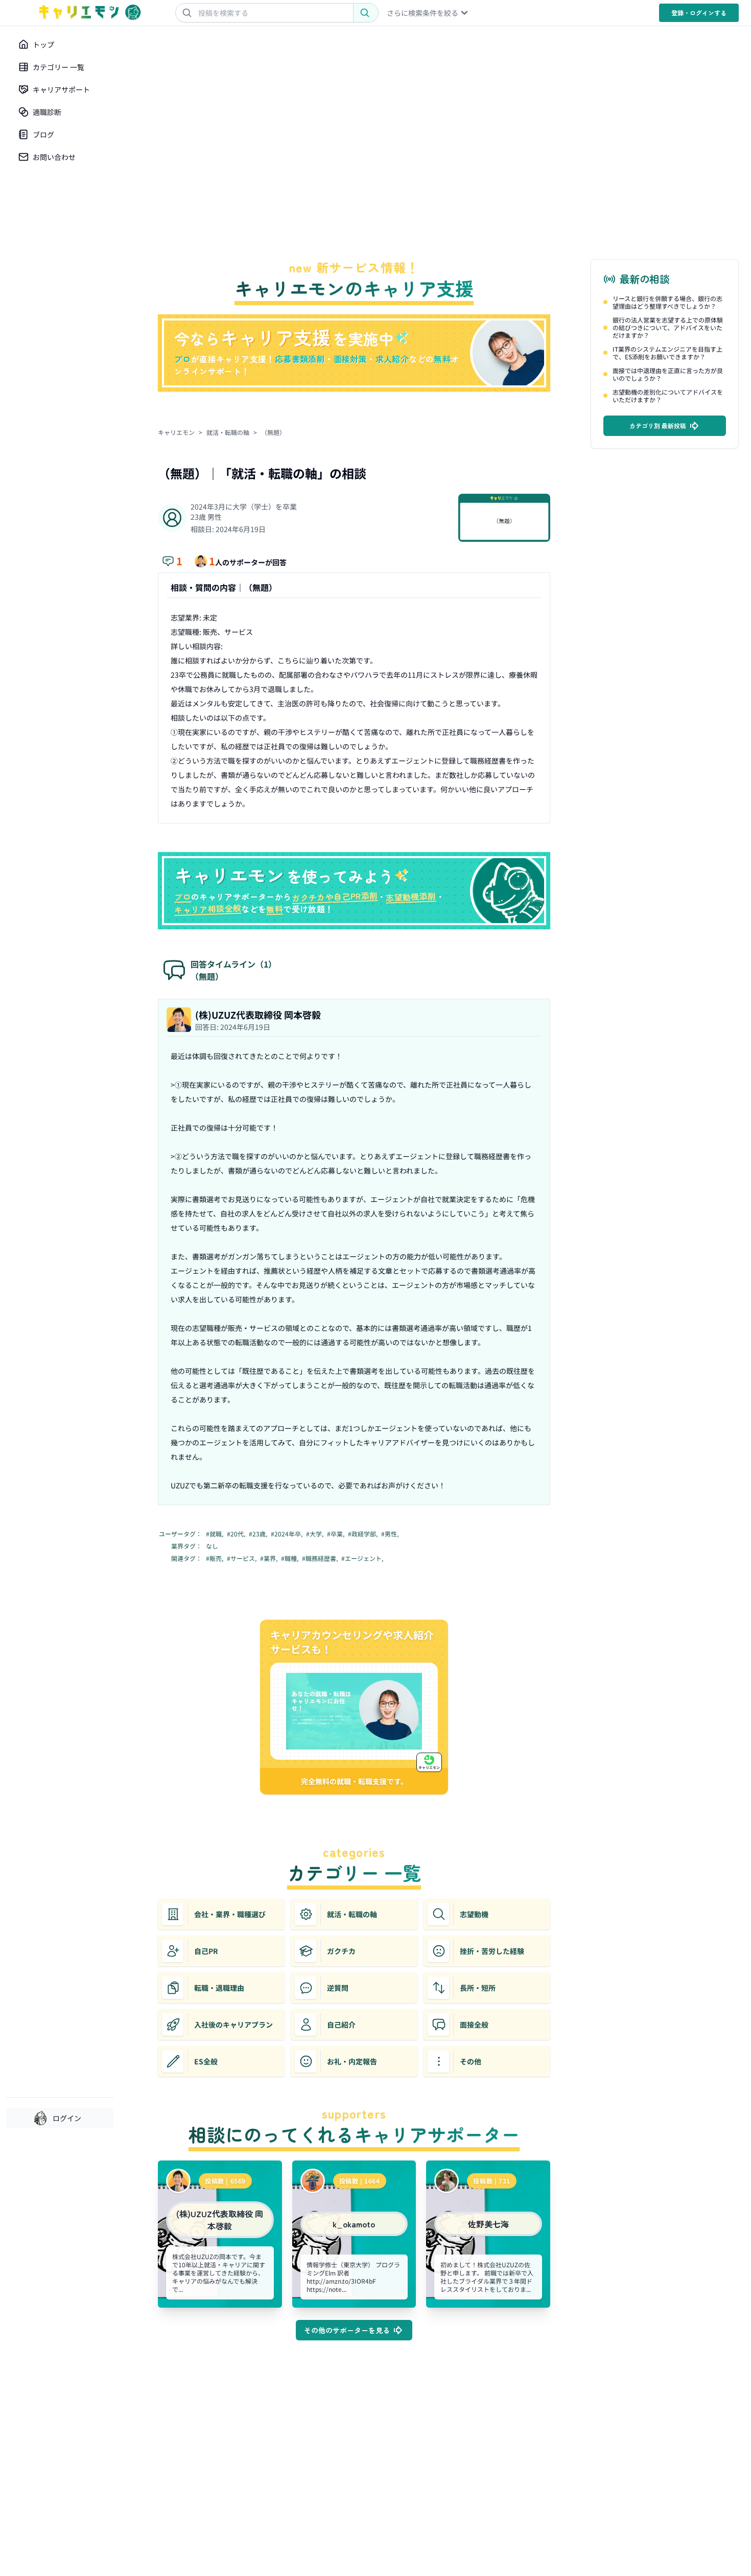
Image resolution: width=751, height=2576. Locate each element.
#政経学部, (363, 1534)
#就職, (215, 1534)
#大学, (315, 1534)
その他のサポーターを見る (347, 2330)
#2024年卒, (287, 1534)
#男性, (391, 1534)
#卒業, (336, 1534)
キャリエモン (176, 432)
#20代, (237, 1534)
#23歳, (259, 1534)
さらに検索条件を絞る (423, 13)
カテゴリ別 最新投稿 (658, 425)
